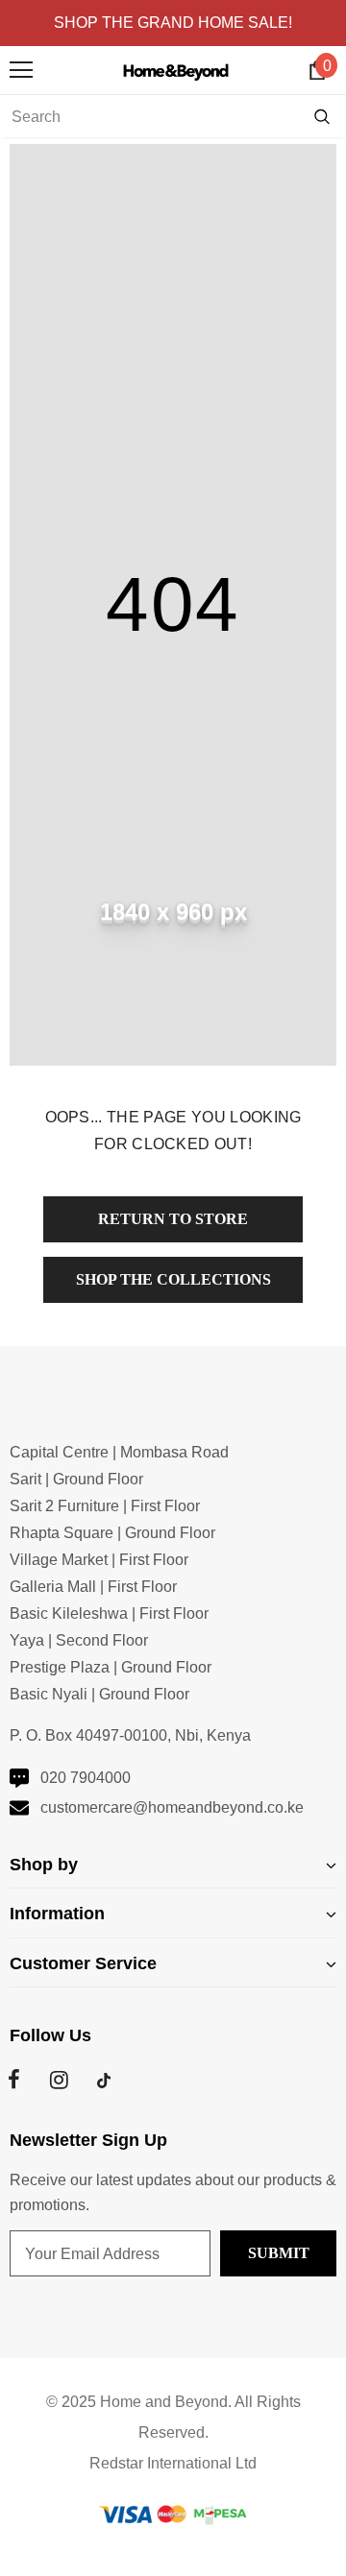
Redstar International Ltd (173, 2463)
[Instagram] (59, 2081)
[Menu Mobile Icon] (21, 70)
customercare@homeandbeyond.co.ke (172, 1807)
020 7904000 (86, 1778)
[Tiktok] (104, 2081)
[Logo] (178, 70)
